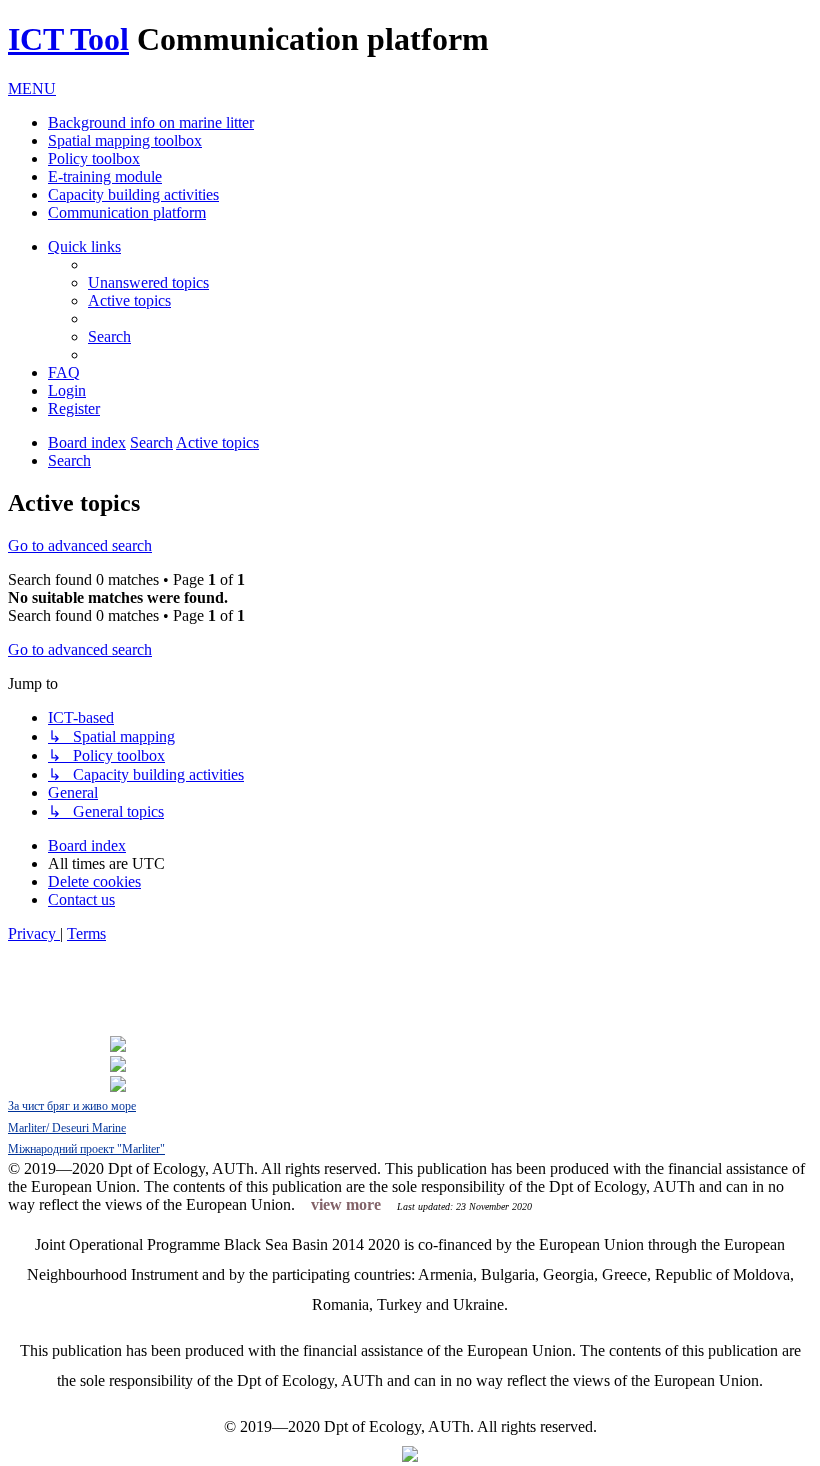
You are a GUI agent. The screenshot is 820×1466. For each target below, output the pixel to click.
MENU (32, 88)
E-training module (105, 176)
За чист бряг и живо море (72, 1106)
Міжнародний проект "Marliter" (86, 1149)
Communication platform (127, 212)
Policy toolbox (94, 158)
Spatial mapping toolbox (125, 140)
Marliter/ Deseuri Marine (67, 1128)
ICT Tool (68, 39)
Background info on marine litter (151, 122)
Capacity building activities (133, 194)
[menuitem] (148, 282)
